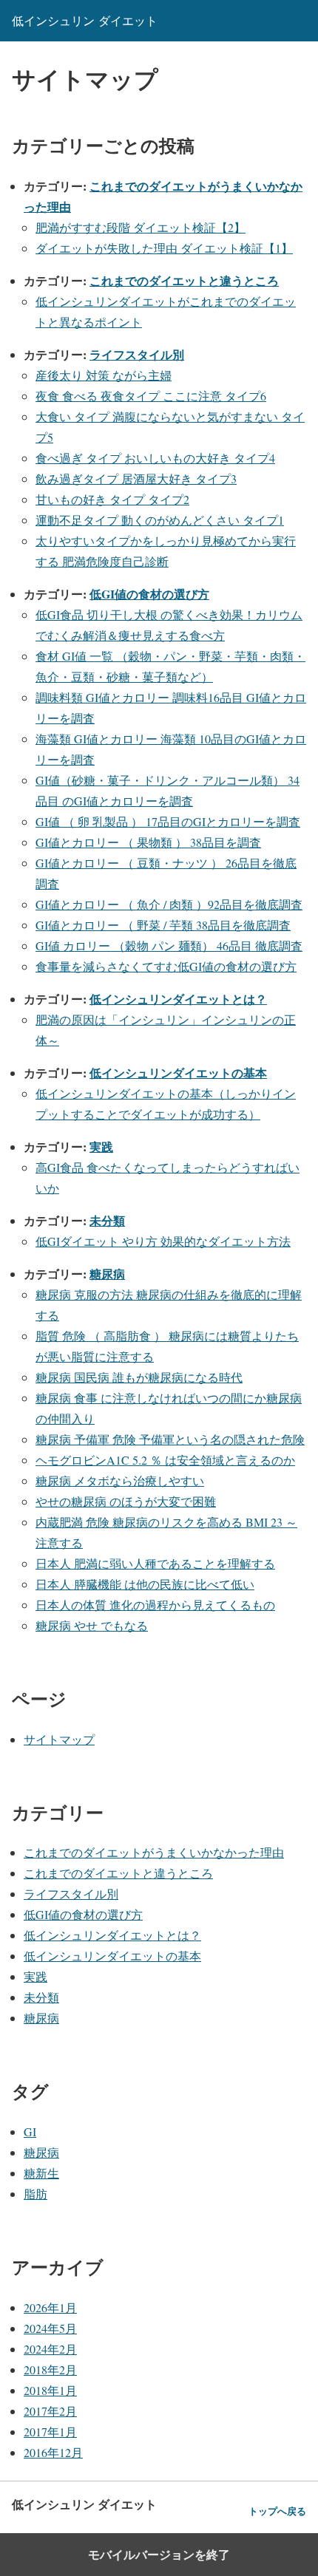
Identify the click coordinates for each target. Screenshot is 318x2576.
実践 (101, 1146)
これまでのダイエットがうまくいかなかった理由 (154, 1852)
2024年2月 (50, 2349)
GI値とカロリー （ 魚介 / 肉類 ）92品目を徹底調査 (169, 904)
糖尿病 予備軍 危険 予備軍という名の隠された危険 (170, 1439)
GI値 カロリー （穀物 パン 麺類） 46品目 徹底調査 (169, 945)
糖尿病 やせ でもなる (92, 1625)
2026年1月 (50, 2307)
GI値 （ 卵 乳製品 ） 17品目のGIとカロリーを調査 (168, 821)
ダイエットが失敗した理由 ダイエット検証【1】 (164, 248)
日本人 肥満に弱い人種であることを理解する (155, 1563)
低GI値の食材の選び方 (149, 594)
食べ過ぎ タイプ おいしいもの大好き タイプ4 (155, 458)
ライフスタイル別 (137, 354)
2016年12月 (53, 2452)
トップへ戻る (277, 2511)
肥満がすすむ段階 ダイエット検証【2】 (141, 227)
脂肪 (35, 2194)
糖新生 (41, 2173)
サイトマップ (59, 1739)
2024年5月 (50, 2328)
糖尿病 (107, 1274)
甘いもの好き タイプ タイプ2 (112, 499)
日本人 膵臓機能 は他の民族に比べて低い (145, 1584)
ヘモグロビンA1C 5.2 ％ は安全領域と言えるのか (165, 1460)
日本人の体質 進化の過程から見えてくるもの (155, 1605)
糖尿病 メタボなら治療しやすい (120, 1480)
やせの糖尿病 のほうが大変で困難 (126, 1501)
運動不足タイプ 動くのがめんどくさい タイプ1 (160, 520)
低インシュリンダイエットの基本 (178, 1073)
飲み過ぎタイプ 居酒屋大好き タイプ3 (136, 478)
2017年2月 (50, 2411)
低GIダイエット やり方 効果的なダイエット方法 (163, 1241)
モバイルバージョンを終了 (159, 2555)
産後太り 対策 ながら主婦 (104, 375)
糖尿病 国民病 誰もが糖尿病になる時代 (139, 1377)
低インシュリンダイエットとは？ (178, 999)
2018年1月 (50, 2390)
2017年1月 (50, 2432)
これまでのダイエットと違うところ (184, 280)
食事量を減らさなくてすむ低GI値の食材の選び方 (166, 966)
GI (30, 2132)
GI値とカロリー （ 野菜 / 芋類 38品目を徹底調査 (163, 925)
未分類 (107, 1220)
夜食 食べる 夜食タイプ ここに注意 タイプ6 (151, 396)
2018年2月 (50, 2369)
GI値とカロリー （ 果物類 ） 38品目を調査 (148, 842)
